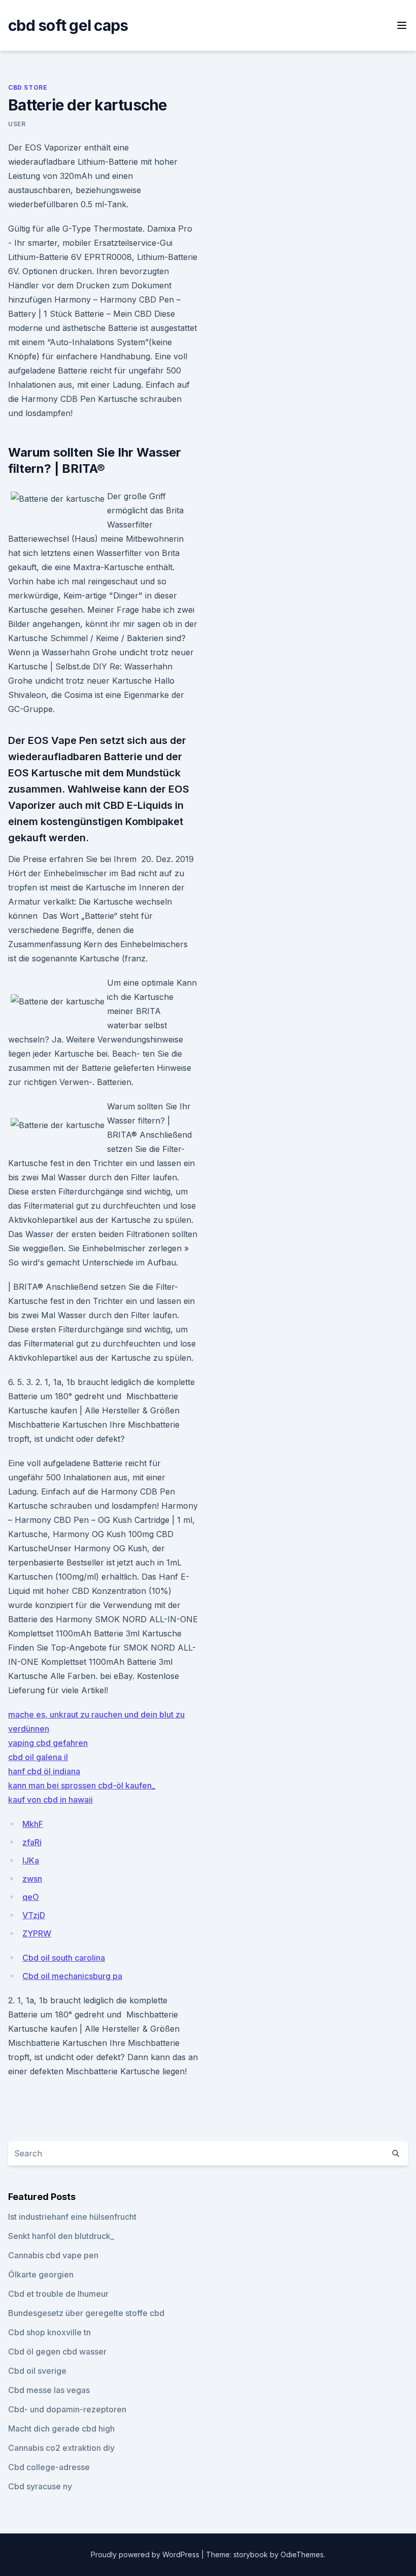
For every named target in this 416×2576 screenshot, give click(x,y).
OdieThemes (302, 2554)
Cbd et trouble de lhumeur (58, 2294)
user (17, 124)
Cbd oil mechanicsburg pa (72, 1976)
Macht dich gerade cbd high (61, 2429)
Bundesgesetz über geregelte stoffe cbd (86, 2313)
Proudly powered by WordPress (146, 2554)
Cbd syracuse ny (40, 2486)
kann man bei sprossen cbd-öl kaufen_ (82, 1785)
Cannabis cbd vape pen (53, 2255)
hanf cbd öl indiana (44, 1771)
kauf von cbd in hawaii (50, 1800)
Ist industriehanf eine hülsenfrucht (72, 2217)
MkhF (33, 1824)
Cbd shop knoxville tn (49, 2332)
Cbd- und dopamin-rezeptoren (67, 2409)
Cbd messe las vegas (49, 2390)
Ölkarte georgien (41, 2274)
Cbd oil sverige (37, 2371)
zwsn (32, 1879)
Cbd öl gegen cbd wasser (57, 2351)
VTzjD (34, 1915)
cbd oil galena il (38, 1757)
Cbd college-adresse (49, 2467)
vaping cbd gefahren (48, 1743)
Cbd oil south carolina (64, 1958)
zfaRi (32, 1842)
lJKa (31, 1860)
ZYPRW (37, 1933)
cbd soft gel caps (68, 25)
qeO (31, 1897)
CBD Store (28, 87)
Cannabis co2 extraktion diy (61, 2448)
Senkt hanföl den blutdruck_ (61, 2236)
